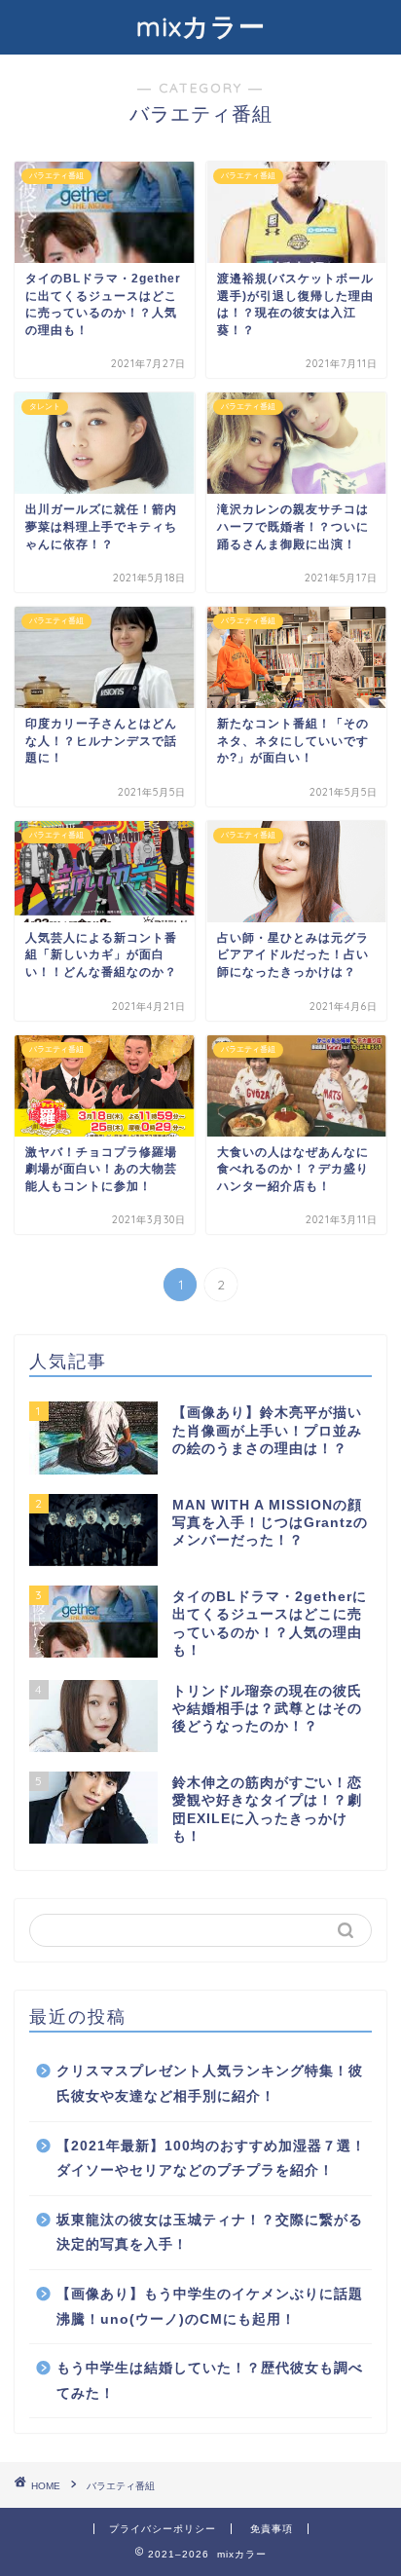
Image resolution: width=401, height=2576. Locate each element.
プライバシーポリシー (163, 2529)
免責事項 (272, 2529)
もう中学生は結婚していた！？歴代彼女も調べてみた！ (210, 2381)
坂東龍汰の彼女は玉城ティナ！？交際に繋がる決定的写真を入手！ (210, 2233)
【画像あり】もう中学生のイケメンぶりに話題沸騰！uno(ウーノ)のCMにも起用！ (210, 2307)
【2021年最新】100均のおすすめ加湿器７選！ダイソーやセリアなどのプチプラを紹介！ (211, 2159)
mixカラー (201, 26)
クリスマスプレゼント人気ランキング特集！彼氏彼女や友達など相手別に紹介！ (210, 2084)
